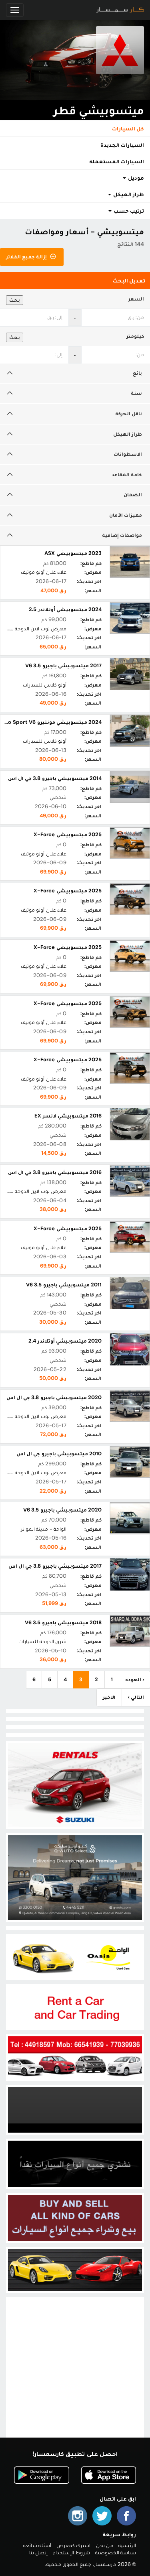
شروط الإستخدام (71, 2553)
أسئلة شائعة (37, 2545)
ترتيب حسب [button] (128, 211)
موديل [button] (135, 178)
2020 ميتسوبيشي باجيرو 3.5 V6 (62, 1510)
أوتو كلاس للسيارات (44, 685)
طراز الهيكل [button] (128, 194)
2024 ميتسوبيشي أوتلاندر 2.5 (65, 609)
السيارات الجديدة (122, 145)
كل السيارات (128, 128)
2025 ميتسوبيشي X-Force (68, 834)
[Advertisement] (75, 2374)
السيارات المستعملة (117, 161)
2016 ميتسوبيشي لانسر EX (68, 1116)
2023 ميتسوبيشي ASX (73, 553)
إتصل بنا (38, 2553)
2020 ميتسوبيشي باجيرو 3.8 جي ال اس (54, 1397)
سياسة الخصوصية (116, 2553)
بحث (15, 300)
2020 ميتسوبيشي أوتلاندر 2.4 (65, 1341)
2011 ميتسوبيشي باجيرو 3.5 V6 (64, 1285)
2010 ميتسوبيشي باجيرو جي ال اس (59, 1454)
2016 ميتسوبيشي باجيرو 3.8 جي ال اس (55, 1172)
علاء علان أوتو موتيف (44, 572)
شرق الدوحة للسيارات (42, 1641)
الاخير (109, 1697)
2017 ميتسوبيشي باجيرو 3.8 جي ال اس (55, 1566)
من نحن (105, 2545)
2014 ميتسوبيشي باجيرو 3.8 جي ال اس (55, 778)
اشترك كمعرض (73, 2545)
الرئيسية (127, 2545)
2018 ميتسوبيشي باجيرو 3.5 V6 (63, 1622)
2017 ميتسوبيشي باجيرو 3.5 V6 (63, 665)
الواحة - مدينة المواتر (44, 1529)
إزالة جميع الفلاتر (27, 257)
